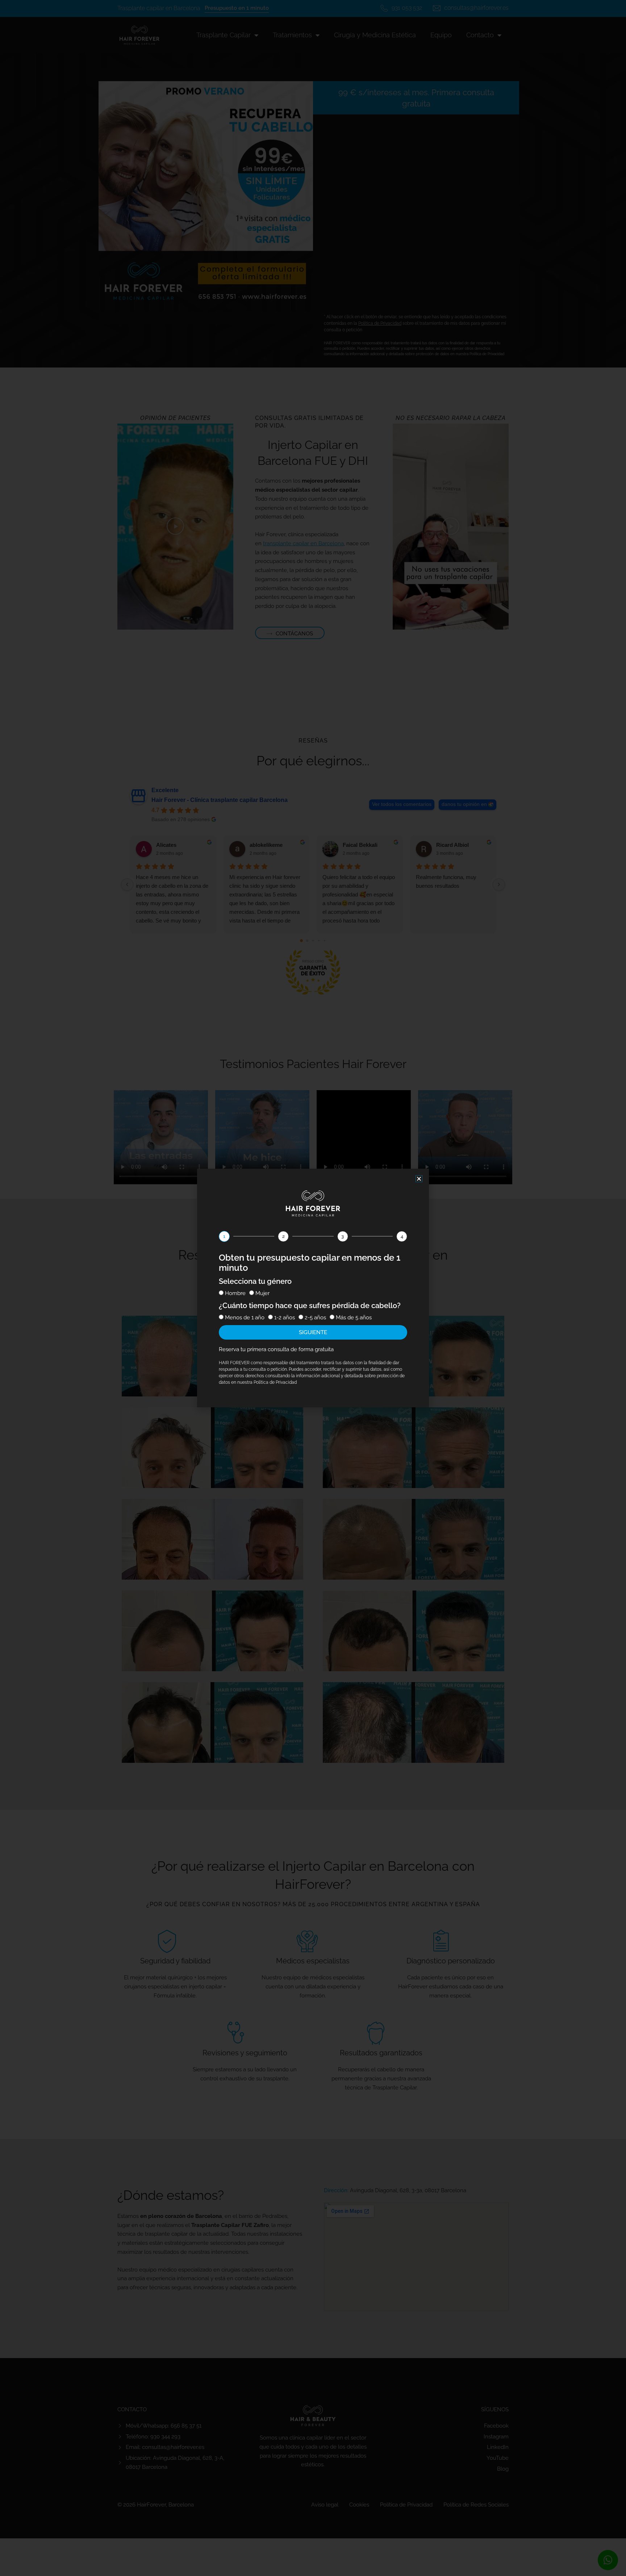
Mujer (262, 1293)
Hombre (235, 1293)
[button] (419, 1179)
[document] (313, 1288)
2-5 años (315, 1318)
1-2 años (285, 1318)
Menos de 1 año (245, 1318)
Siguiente (313, 1332)
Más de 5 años (354, 1318)
